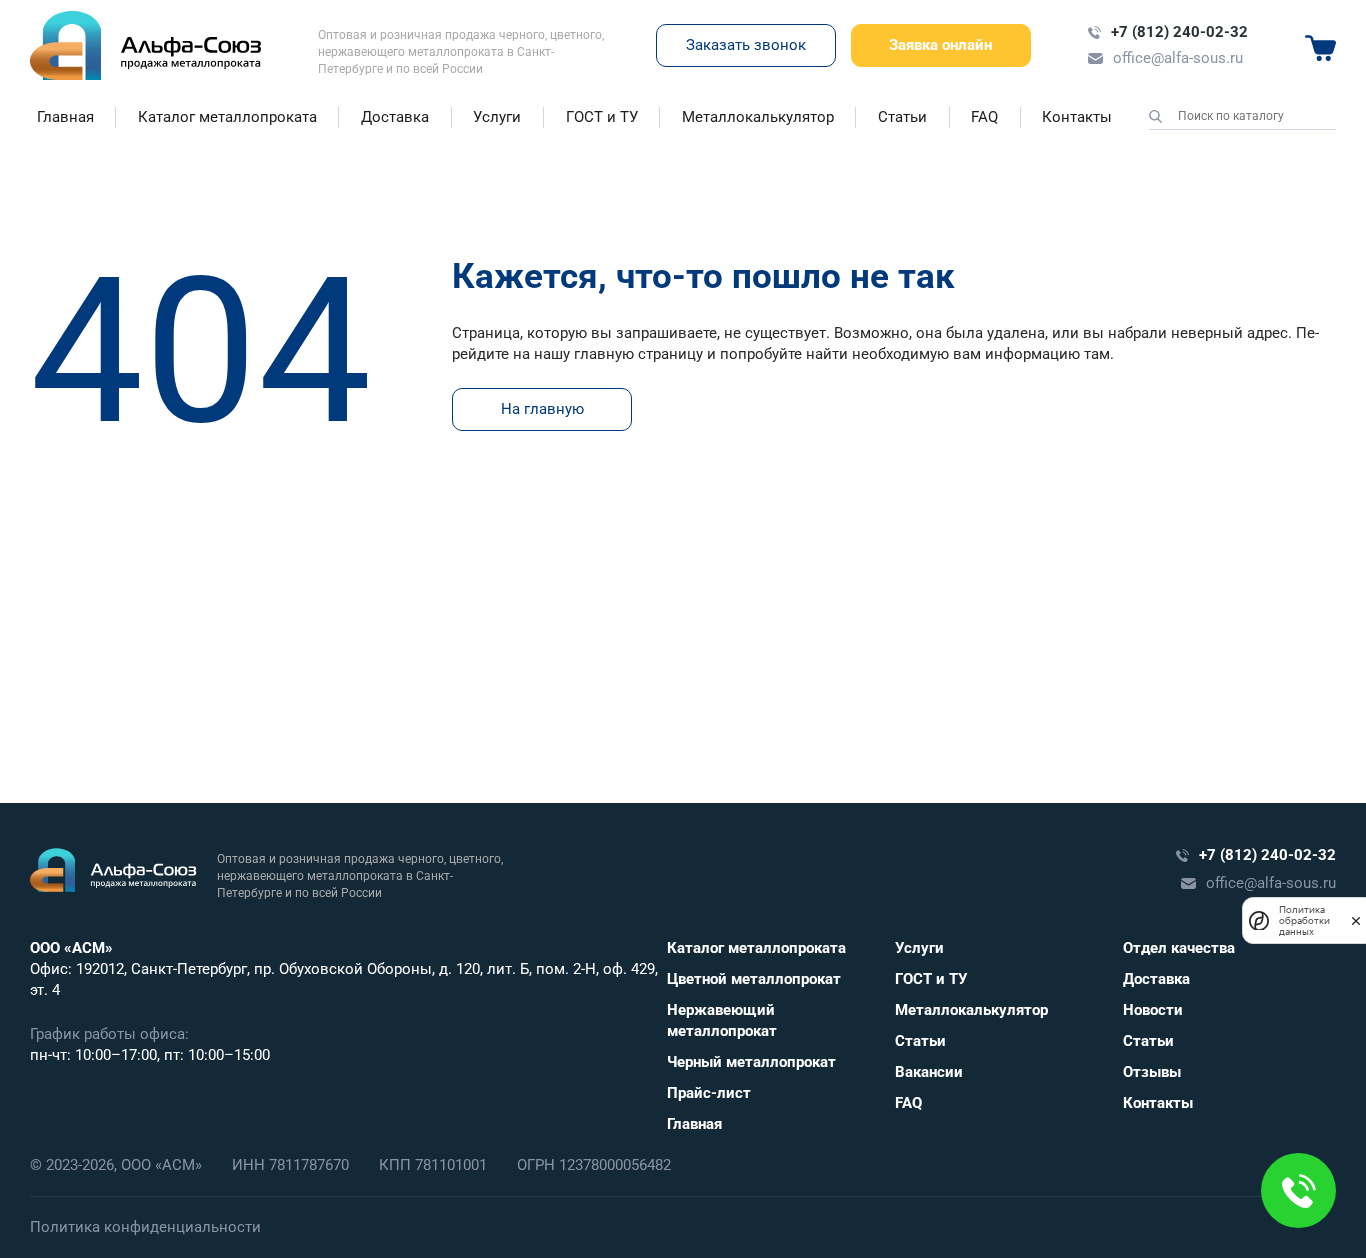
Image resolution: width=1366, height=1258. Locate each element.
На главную (542, 409)
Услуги (497, 117)
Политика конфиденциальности (145, 1227)
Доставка (395, 117)
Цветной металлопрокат (754, 979)
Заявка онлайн (940, 45)
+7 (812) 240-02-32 (1179, 32)
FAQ (984, 117)
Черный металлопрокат (751, 1062)
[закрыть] (1356, 920)
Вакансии (929, 1072)
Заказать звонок (746, 45)
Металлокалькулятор (758, 117)
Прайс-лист (709, 1093)
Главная (65, 117)
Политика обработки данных (1304, 920)
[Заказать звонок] (1298, 1190)
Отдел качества (1179, 948)
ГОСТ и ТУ (602, 117)
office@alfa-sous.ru (1178, 58)
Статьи (902, 117)
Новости (1153, 1010)
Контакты (1077, 117)
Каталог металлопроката (227, 117)
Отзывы (1152, 1072)
